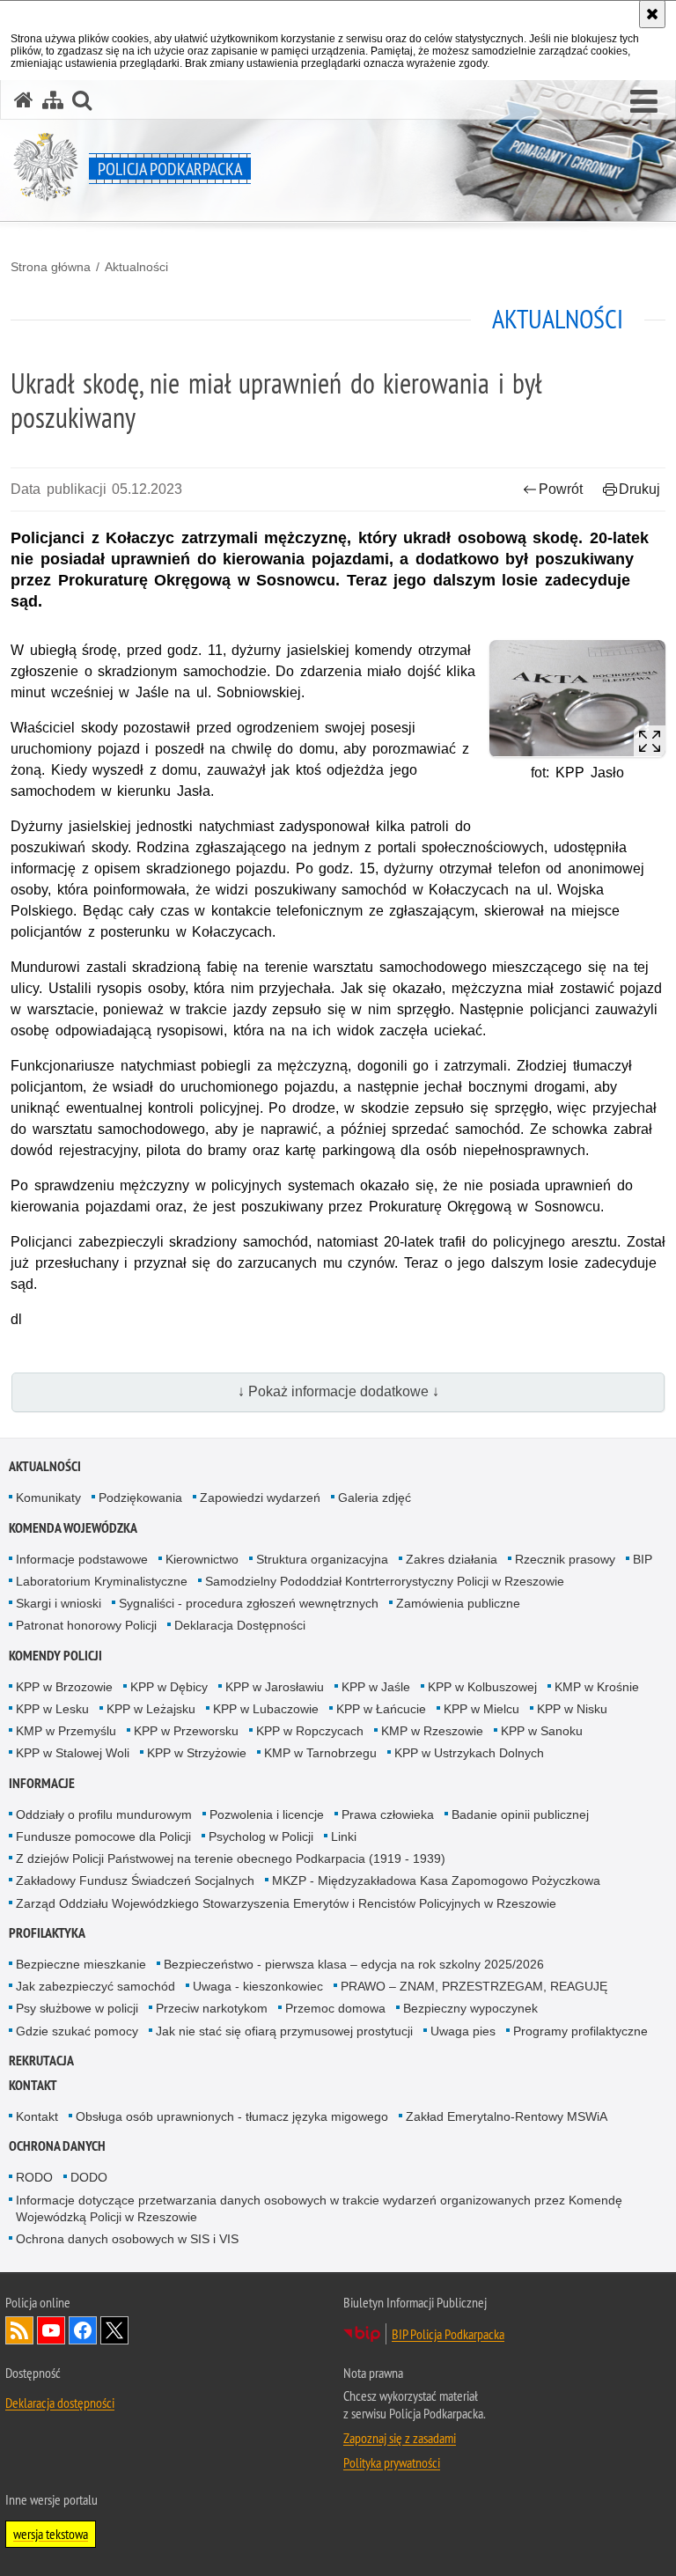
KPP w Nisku (572, 1709)
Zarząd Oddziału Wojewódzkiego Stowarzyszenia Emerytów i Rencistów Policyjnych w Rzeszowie (286, 1903)
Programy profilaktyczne (580, 2031)
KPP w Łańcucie (381, 1709)
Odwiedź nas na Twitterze (114, 2330)
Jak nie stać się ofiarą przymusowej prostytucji (284, 2031)
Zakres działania (452, 1559)
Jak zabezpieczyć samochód (96, 1986)
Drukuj (639, 489)
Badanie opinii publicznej (520, 1814)
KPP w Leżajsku (151, 1709)
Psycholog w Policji (261, 1836)
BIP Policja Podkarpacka (448, 2334)
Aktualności (136, 267)
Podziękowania (140, 1498)
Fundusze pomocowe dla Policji (103, 1836)
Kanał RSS (19, 2330)
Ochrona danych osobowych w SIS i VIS (127, 2239)
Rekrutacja (41, 2061)
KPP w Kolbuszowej (482, 1687)
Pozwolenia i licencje (267, 1814)
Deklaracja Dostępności (240, 1625)
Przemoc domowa (335, 2008)
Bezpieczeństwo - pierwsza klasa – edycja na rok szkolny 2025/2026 (354, 1964)
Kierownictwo (202, 1559)
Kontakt (33, 2085)
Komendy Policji (55, 1656)
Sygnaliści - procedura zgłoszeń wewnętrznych (249, 1603)
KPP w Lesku (52, 1709)
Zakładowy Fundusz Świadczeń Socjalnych (135, 1880)
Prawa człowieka (388, 1814)
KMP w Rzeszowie (432, 1731)
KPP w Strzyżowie (197, 1753)
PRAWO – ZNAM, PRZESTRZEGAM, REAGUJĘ (474, 1986)
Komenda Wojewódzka (73, 1528)
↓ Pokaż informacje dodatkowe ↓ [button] (338, 1391)
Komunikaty (48, 1498)
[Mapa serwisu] (53, 100)
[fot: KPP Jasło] (577, 699)
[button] (644, 102)
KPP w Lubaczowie (266, 1709)
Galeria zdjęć (375, 1498)
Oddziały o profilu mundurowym (104, 1814)
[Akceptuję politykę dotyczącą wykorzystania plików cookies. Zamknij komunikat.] (652, 14)
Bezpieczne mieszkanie (81, 1964)
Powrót (561, 489)
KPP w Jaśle (376, 1687)
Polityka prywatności (392, 2462)
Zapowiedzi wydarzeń (260, 1498)
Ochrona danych (57, 2146)
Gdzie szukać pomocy (77, 2031)
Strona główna (51, 267)
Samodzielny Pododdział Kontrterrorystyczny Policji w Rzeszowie (385, 1581)
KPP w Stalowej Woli (73, 1753)
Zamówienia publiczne (458, 1603)
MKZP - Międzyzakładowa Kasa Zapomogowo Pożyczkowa (436, 1880)
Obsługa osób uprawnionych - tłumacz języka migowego (232, 2116)
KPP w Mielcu (481, 1709)
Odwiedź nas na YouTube (51, 2330)
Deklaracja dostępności (60, 2403)
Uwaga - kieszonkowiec (258, 1986)
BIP (643, 1559)
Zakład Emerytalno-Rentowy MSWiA (507, 2116)
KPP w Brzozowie (64, 1687)
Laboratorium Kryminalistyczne (102, 1581)
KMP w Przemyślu (66, 1731)
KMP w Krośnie (597, 1687)
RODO (34, 2177)
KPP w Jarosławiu (275, 1687)
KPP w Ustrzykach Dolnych (469, 1753)
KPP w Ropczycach (310, 1731)
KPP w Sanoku (542, 1731)
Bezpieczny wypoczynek (470, 2008)
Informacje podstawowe (82, 1559)
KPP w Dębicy (169, 1687)
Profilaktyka (47, 1933)
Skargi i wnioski (59, 1603)
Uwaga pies (463, 2031)
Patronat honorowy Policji (86, 1625)
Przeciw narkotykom (212, 2008)
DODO (89, 2177)
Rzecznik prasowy (565, 1559)
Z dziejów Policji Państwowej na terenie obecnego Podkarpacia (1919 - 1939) (231, 1858)
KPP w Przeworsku (186, 1731)
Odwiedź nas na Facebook (83, 2330)
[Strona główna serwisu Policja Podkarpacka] (24, 100)
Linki (344, 1836)
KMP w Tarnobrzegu (320, 1753)
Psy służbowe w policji (77, 2008)
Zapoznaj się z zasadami (400, 2438)
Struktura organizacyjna (322, 1559)
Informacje (42, 1783)
